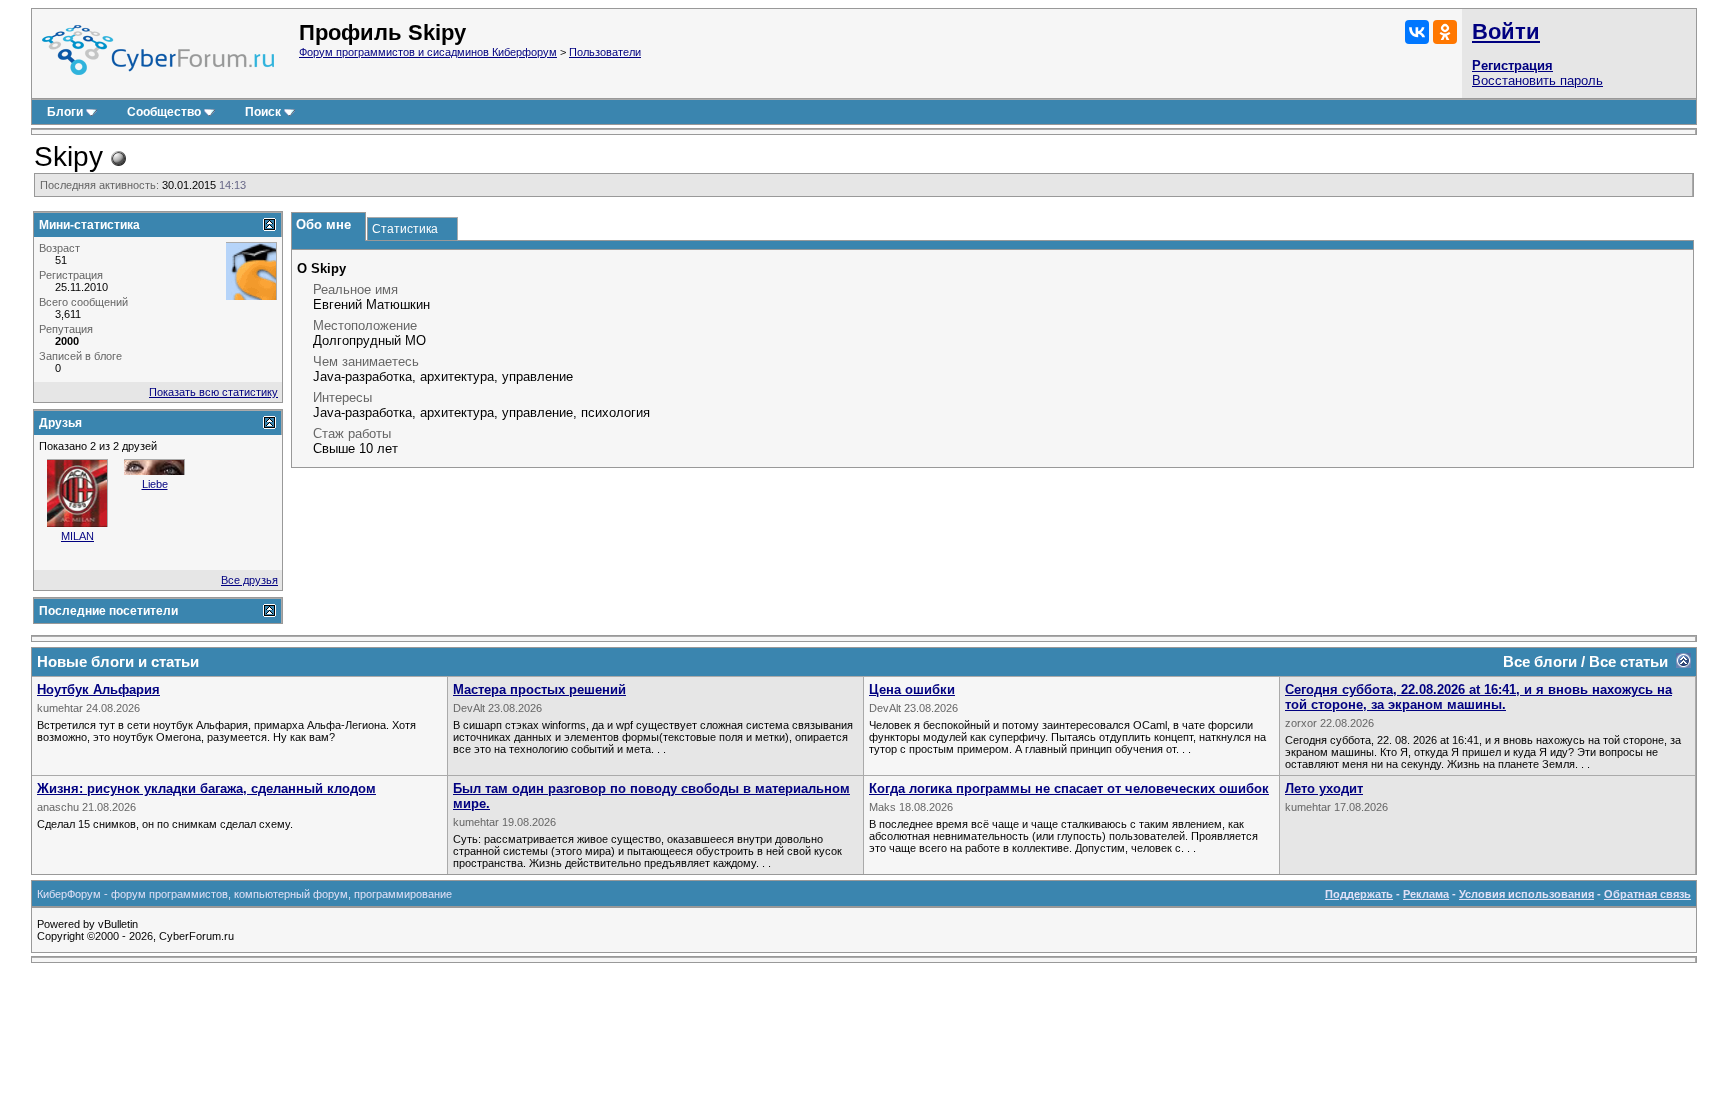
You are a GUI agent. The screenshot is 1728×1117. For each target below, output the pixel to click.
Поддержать (1359, 894)
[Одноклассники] (1445, 32)
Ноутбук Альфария (98, 689)
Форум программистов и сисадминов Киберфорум (428, 52)
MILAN (77, 536)
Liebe (155, 484)
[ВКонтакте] (1417, 32)
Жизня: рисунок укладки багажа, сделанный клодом (206, 788)
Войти (1506, 31)
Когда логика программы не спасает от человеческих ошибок (1069, 788)
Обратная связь (1647, 894)
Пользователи (605, 52)
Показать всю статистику (213, 392)
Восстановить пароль (1537, 80)
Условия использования (1526, 894)
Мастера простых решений (539, 689)
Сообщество (164, 112)
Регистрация (1512, 65)
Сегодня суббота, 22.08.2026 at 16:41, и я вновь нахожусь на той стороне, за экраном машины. (1478, 697)
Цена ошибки (912, 689)
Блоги (65, 112)
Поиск (263, 112)
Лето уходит (1324, 788)
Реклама (1426, 894)
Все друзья (249, 580)
